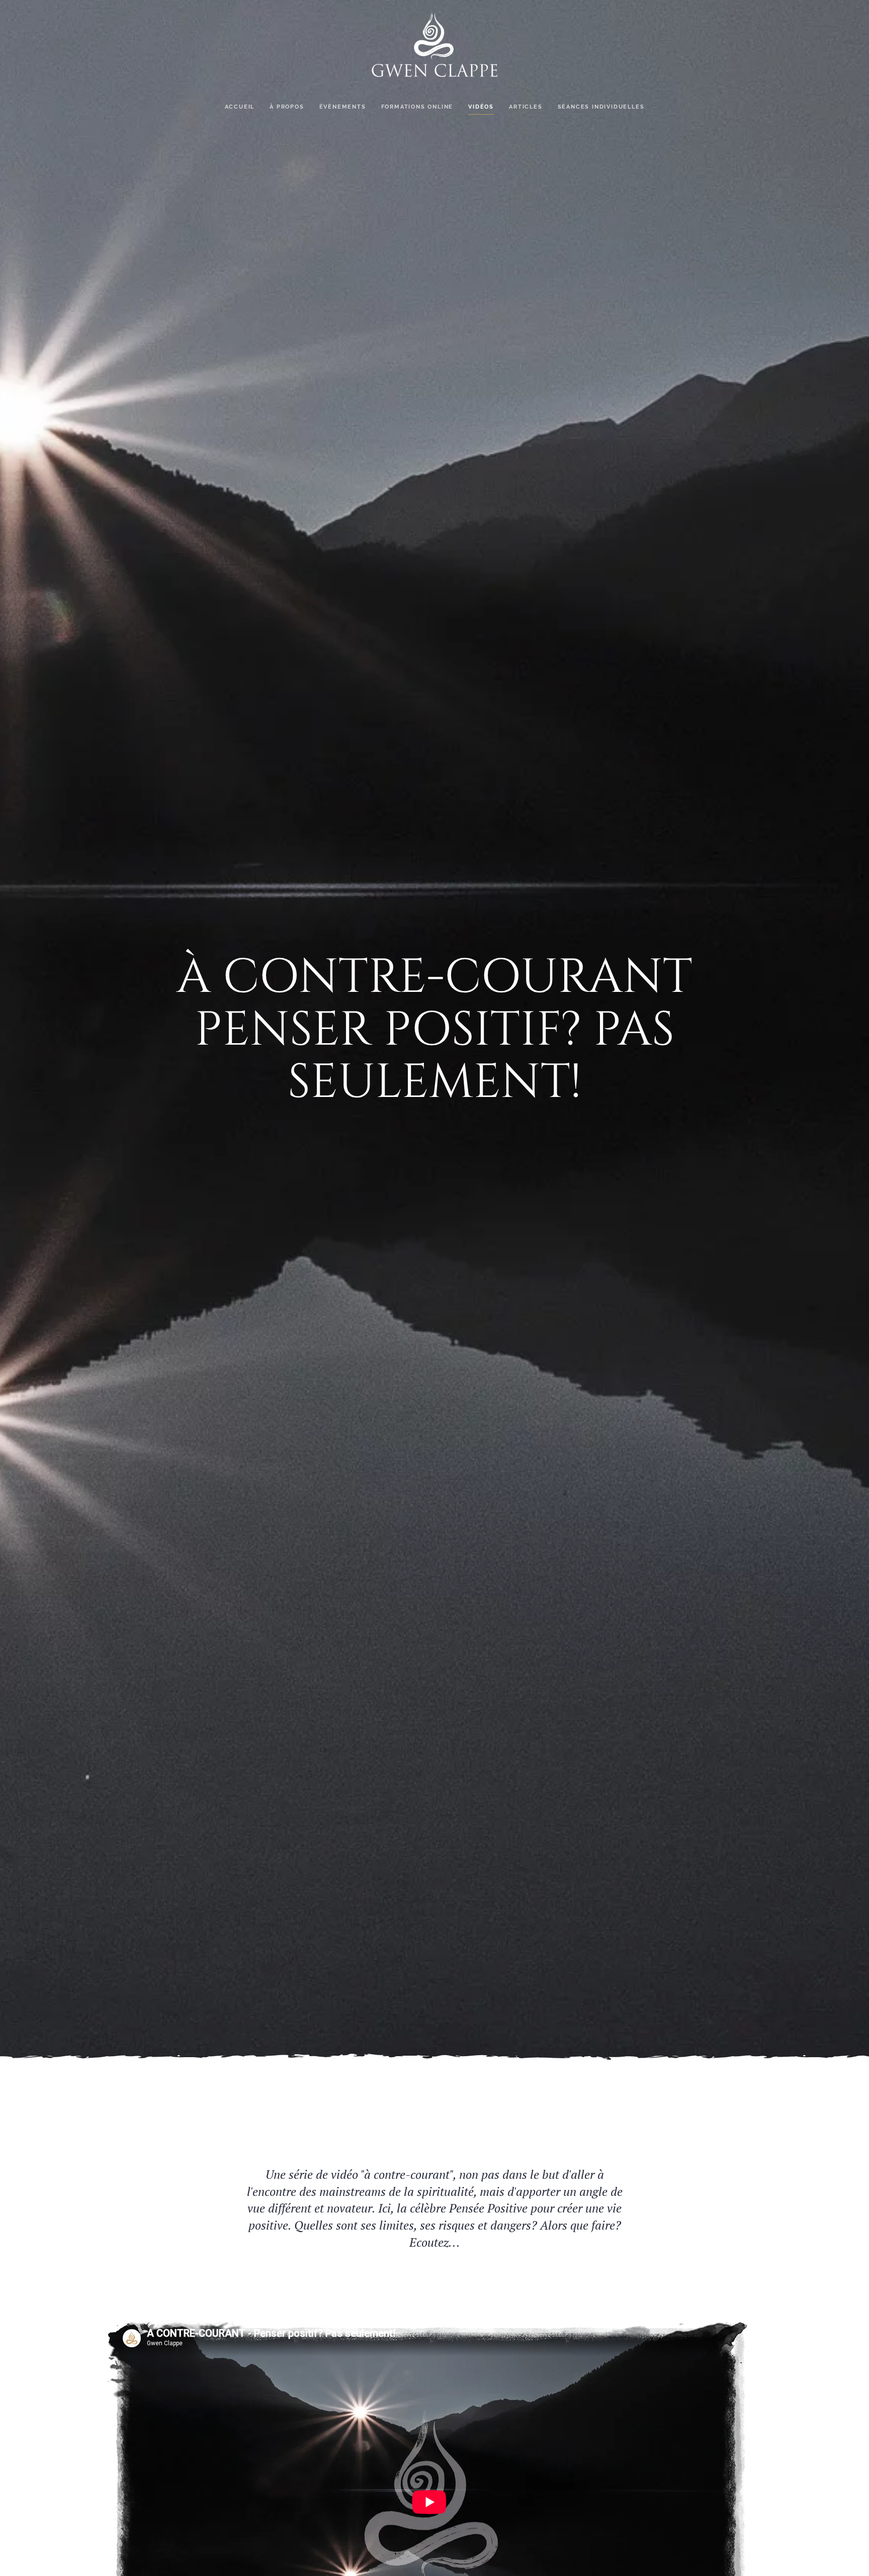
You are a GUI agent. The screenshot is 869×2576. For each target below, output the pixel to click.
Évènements (343, 107)
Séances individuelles (601, 107)
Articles (526, 107)
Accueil (240, 107)
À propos (287, 107)
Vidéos (481, 107)
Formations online (417, 107)
